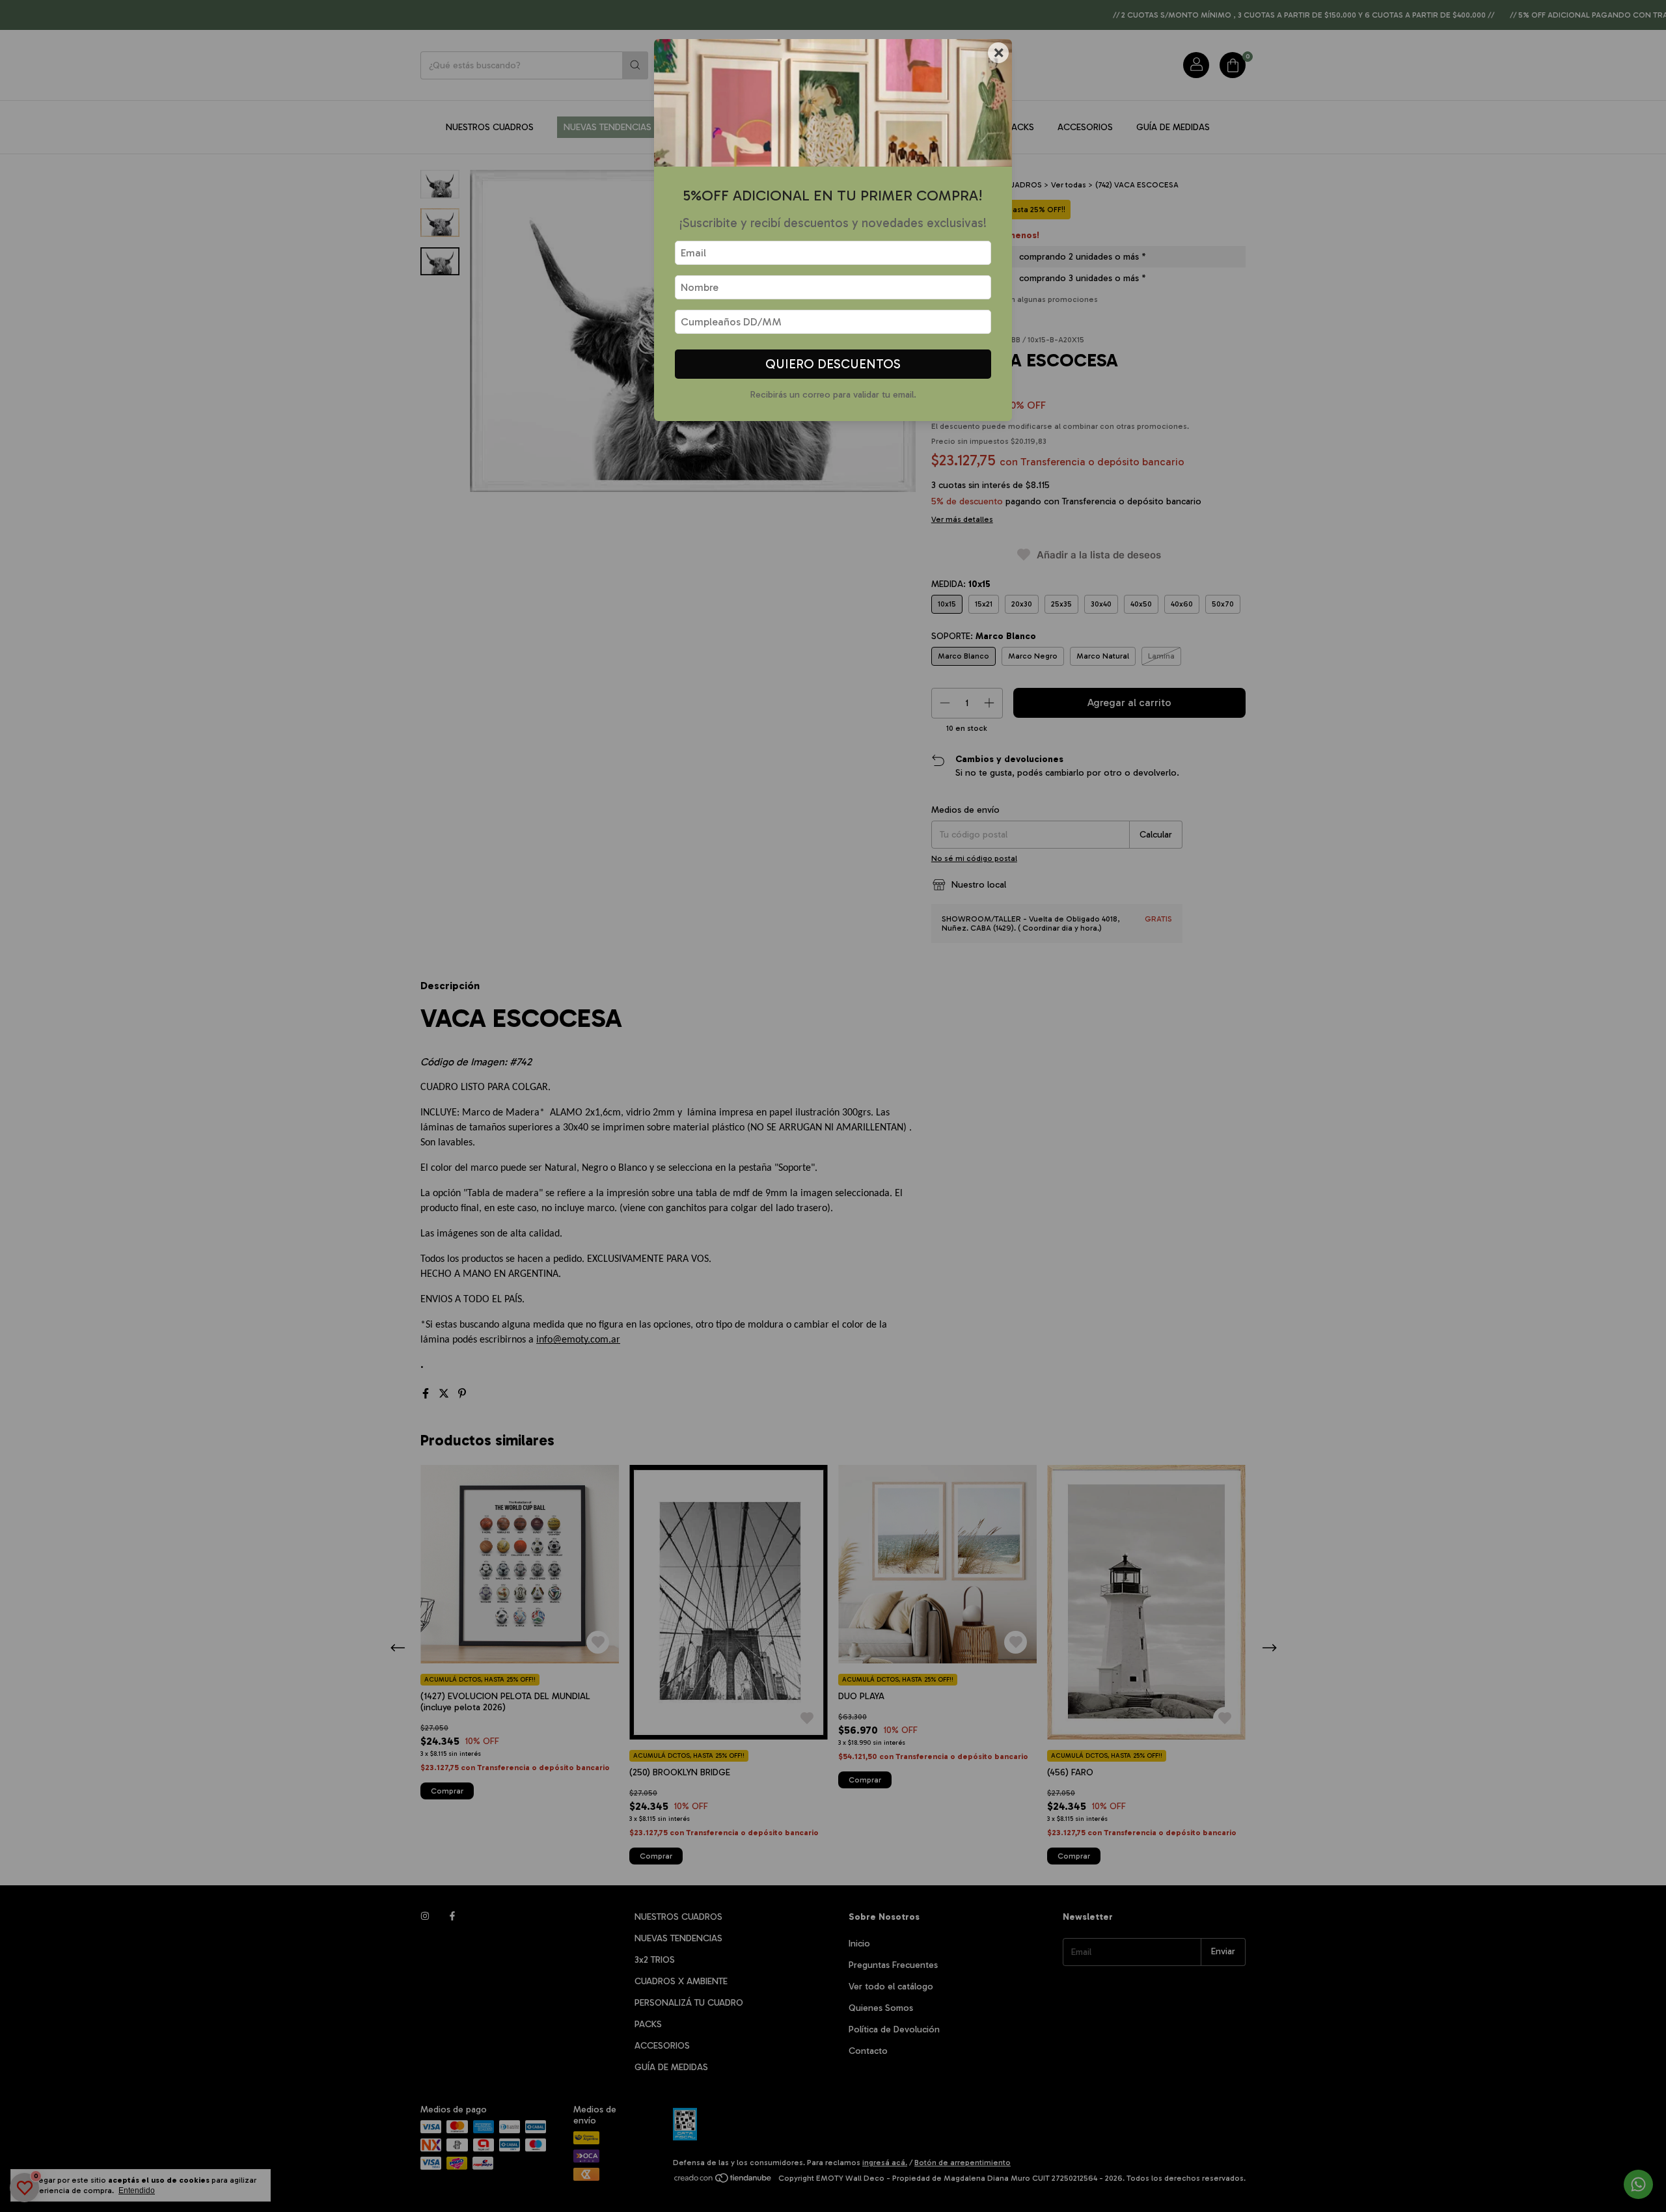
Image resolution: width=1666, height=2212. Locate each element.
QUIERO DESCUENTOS (833, 364)
